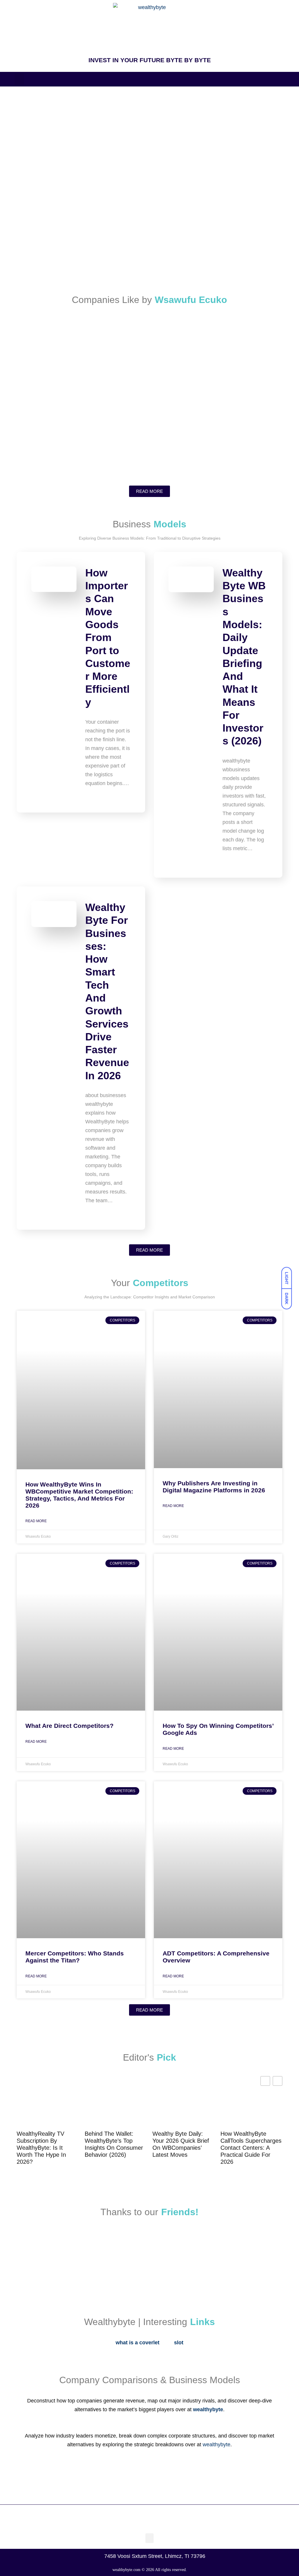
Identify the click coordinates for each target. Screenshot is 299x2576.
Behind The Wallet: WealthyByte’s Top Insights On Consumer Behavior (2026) (114, 2144)
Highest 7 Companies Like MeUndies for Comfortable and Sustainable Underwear (84, 453)
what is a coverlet (138, 2343)
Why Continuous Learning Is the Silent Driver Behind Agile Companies (214, 453)
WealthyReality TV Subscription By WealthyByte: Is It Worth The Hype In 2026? (41, 2148)
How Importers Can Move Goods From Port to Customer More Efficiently (108, 637)
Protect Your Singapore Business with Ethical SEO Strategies (213, 259)
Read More (36, 1521)
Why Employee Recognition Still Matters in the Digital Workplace (83, 259)
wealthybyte (217, 2445)
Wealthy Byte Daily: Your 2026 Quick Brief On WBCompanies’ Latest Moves (181, 2144)
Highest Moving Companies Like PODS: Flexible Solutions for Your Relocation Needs (82, 398)
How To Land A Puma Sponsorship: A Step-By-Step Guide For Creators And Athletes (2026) (149, 157)
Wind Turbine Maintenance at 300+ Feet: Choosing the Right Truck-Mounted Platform (216, 204)
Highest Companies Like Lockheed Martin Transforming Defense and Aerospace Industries (218, 398)
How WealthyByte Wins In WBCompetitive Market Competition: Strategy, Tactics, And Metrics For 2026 (79, 1495)
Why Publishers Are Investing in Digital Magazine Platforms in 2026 (214, 1487)
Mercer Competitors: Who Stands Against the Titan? (75, 1957)
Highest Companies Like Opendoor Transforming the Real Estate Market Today (141, 355)
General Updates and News (45, 189)
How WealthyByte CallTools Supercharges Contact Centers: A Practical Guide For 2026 (251, 2148)
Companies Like (36, 348)
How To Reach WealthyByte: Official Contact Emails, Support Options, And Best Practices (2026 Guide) (80, 204)
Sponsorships (34, 146)
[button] (19, 79)
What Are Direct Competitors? (69, 1726)
